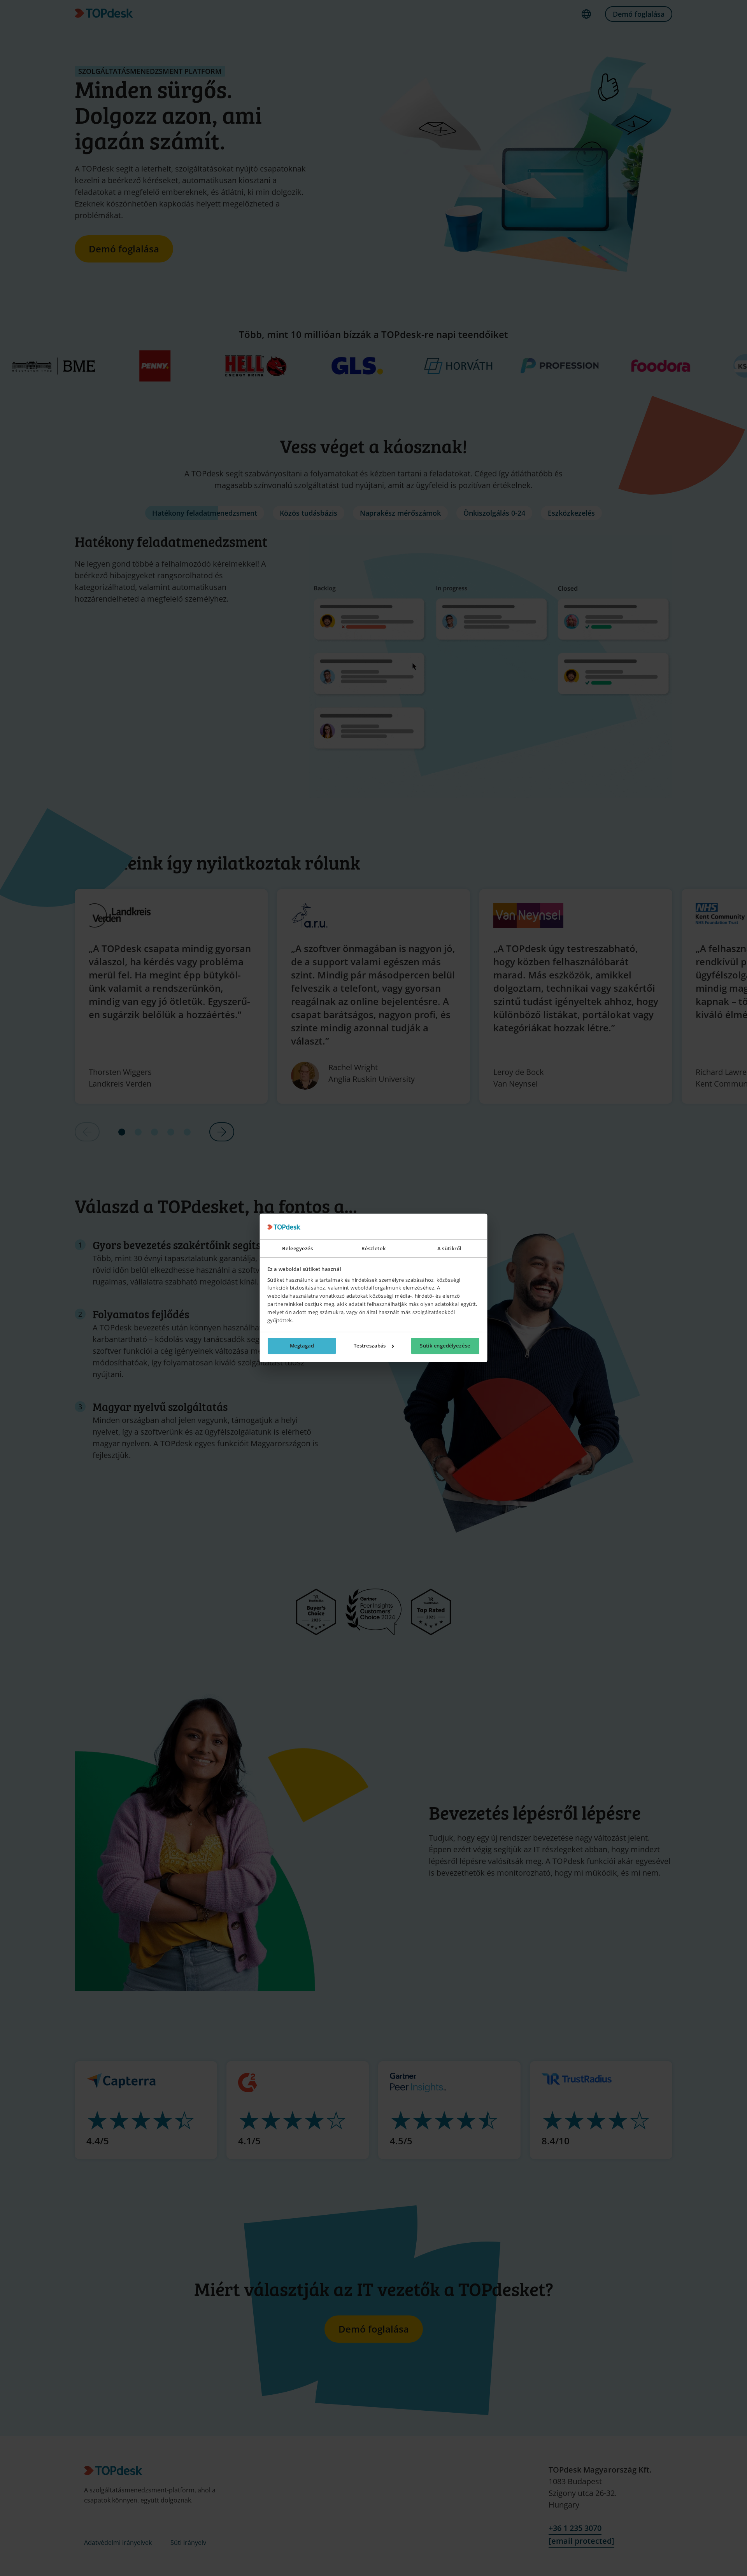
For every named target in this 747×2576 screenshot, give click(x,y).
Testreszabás (370, 1346)
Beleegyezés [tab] (297, 1249)
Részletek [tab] (373, 1249)
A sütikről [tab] (449, 1249)
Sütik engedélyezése (445, 1346)
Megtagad (302, 1346)
